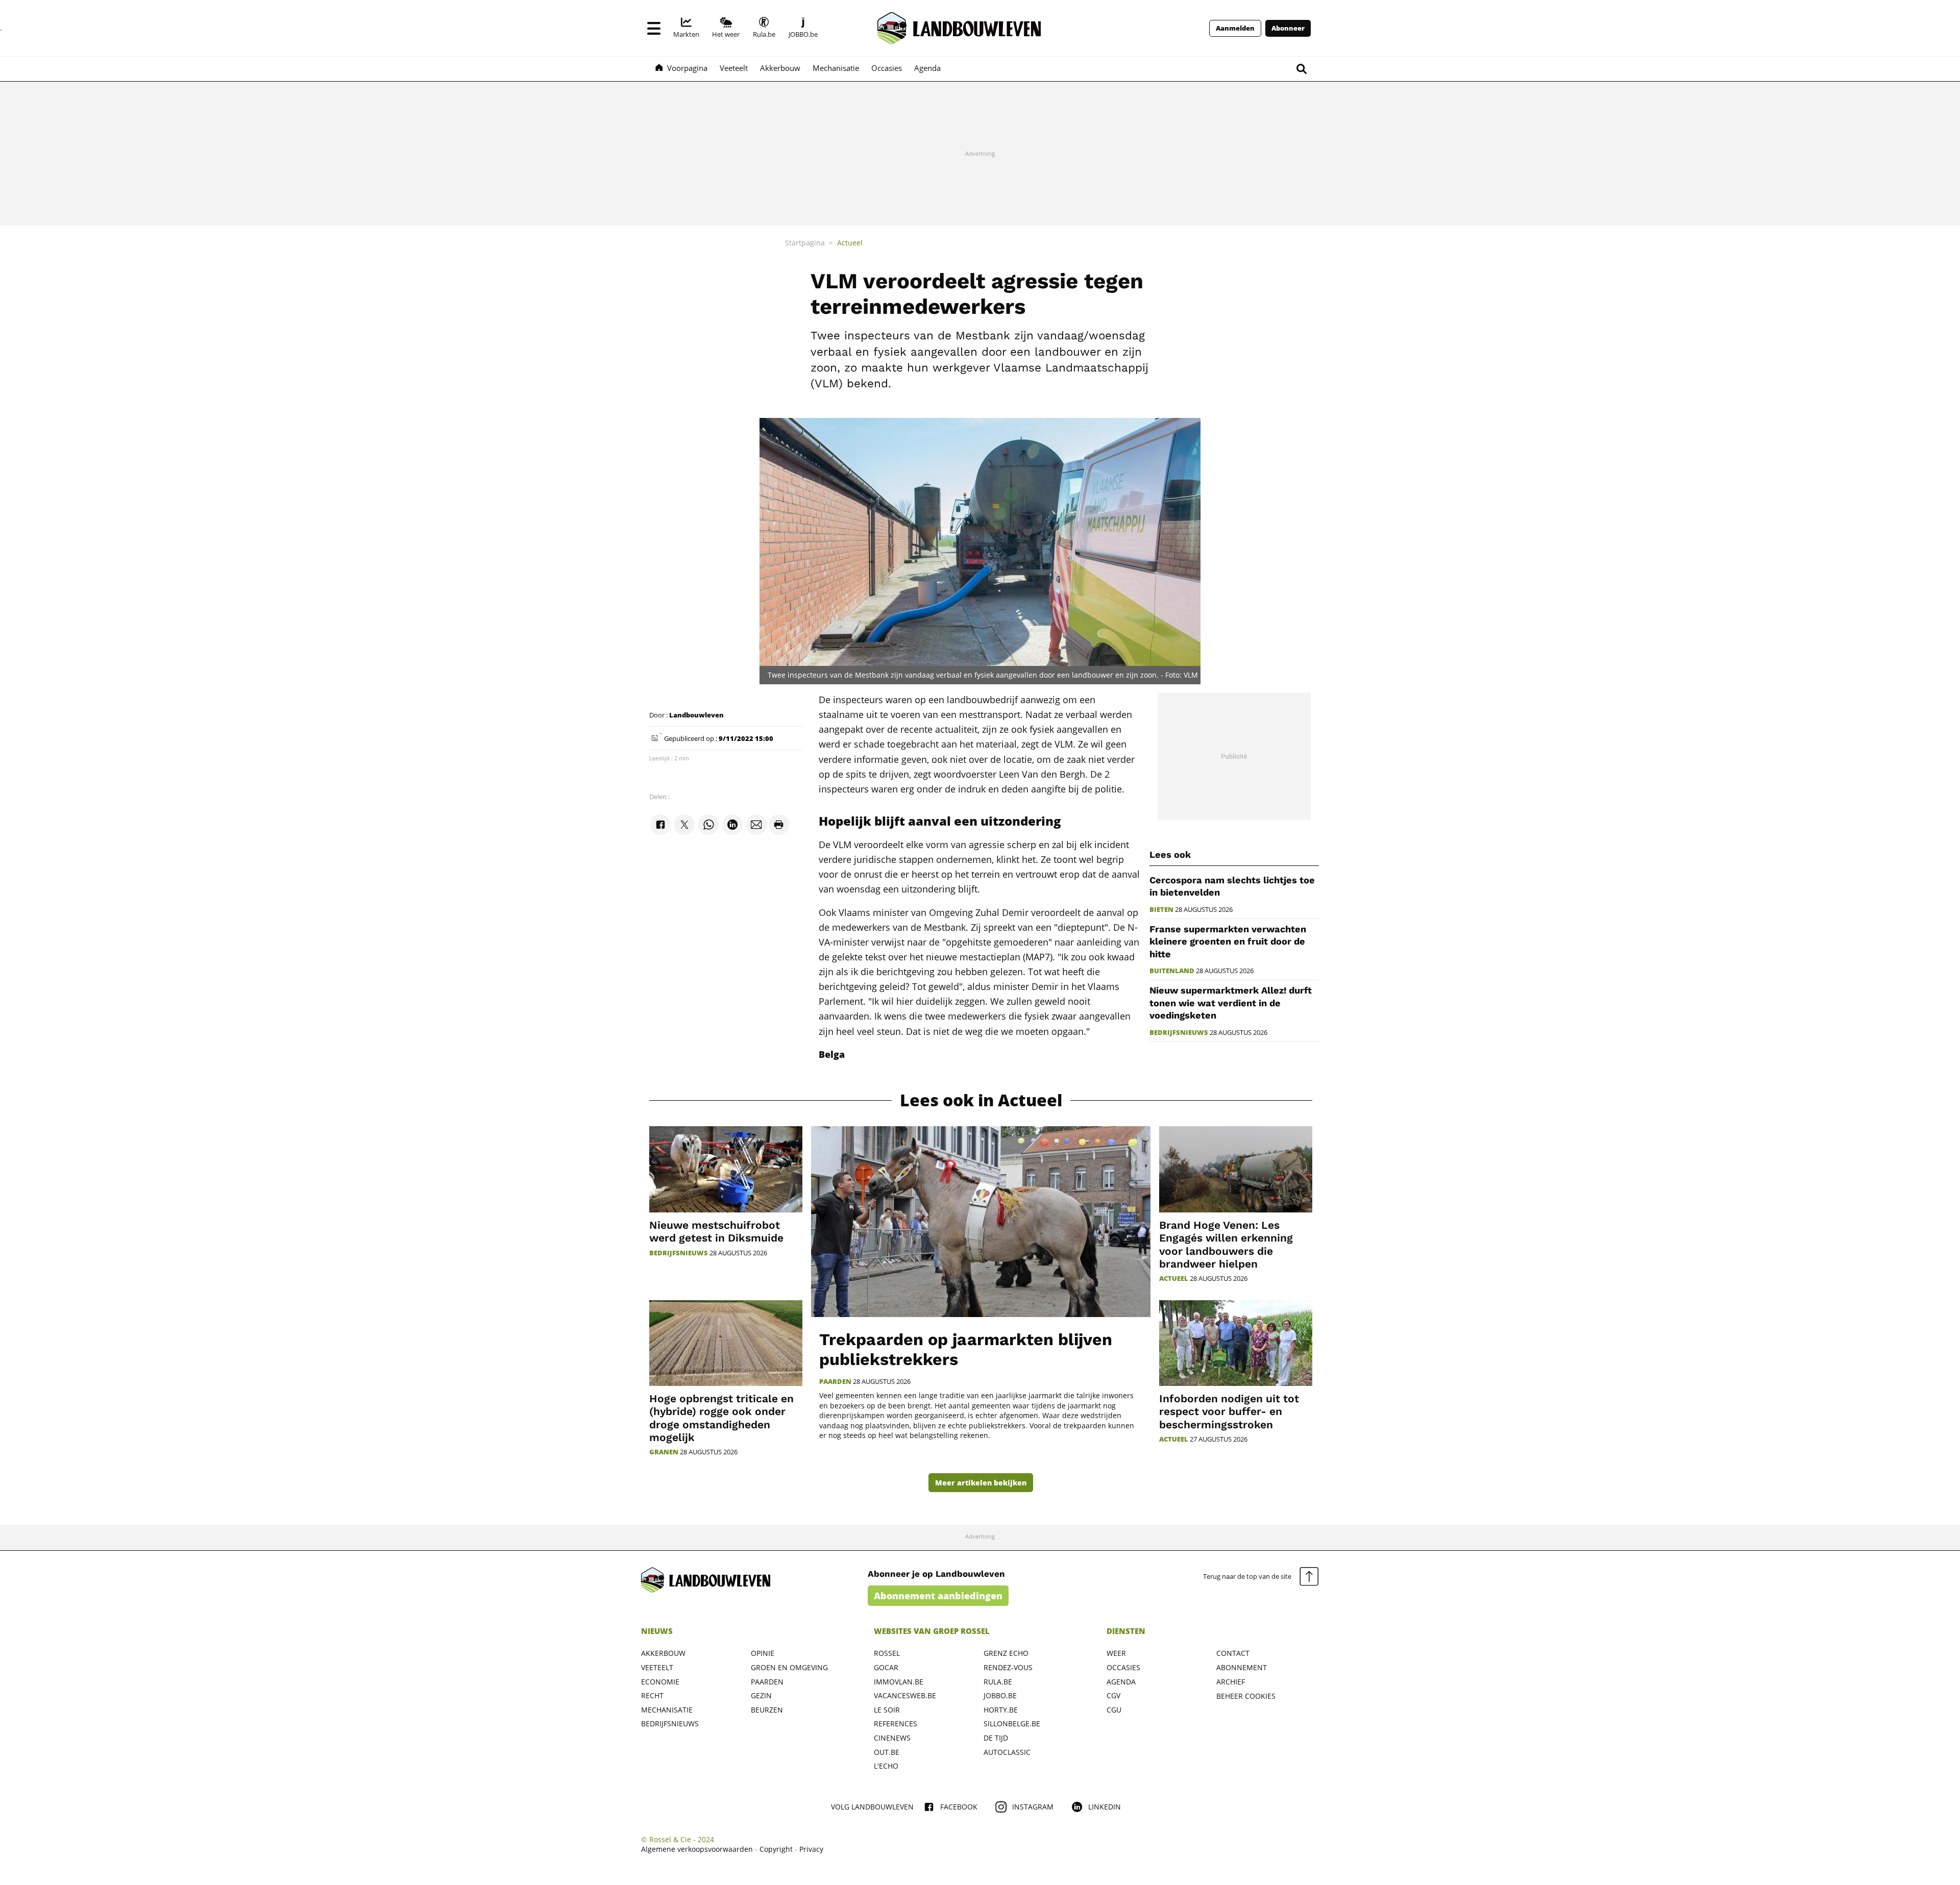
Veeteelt (657, 1667)
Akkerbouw (663, 1653)
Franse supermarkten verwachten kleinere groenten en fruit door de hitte (1228, 941)
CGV (1113, 1695)
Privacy (811, 1849)
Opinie (763, 1653)
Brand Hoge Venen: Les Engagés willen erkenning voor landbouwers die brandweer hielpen (1226, 1244)
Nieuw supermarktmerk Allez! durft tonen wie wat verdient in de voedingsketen (1231, 1003)
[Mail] (756, 825)
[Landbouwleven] (959, 28)
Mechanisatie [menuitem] (836, 68)
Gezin (761, 1695)
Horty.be (1001, 1710)
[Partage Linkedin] (732, 825)
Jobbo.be (1000, 1695)
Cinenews (892, 1738)
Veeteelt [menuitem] (734, 68)
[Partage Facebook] (660, 825)
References (896, 1723)
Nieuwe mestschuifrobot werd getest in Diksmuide (716, 1231)
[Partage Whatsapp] (708, 825)
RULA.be (998, 1682)
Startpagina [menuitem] (805, 243)
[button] (654, 28)
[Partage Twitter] (684, 825)
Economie (660, 1682)
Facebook (959, 1807)
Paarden (835, 1382)
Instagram (1033, 1807)
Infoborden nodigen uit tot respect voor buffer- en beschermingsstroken (1229, 1411)
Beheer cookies (1246, 1696)
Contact (1233, 1653)
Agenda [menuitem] (927, 68)
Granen (664, 1452)
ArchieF (1231, 1682)
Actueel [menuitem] (850, 243)
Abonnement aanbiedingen (938, 1596)
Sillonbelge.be (1012, 1723)
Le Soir (887, 1710)
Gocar (886, 1667)
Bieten (1161, 910)
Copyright (776, 1849)
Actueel (1174, 1279)
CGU (1114, 1710)
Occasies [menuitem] (887, 68)
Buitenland (1172, 971)
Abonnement (1242, 1667)
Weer (1116, 1653)
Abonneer (1288, 28)
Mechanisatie (667, 1710)
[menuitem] (686, 28)
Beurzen (767, 1710)
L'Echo (886, 1766)
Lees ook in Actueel (981, 1100)
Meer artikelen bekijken (981, 1483)
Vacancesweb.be (905, 1695)
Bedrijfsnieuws (1179, 1033)
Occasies (1123, 1667)
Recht (652, 1695)
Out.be (887, 1752)
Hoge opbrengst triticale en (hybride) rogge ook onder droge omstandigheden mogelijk (721, 1418)
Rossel (887, 1653)
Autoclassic (1007, 1752)
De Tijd (996, 1738)
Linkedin (1105, 1807)
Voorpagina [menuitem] (687, 68)
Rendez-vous (1008, 1667)
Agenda (1121, 1682)
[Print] (779, 825)
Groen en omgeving (789, 1667)
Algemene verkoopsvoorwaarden (697, 1849)
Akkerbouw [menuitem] (780, 68)
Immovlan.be (899, 1682)
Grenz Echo (1006, 1653)
